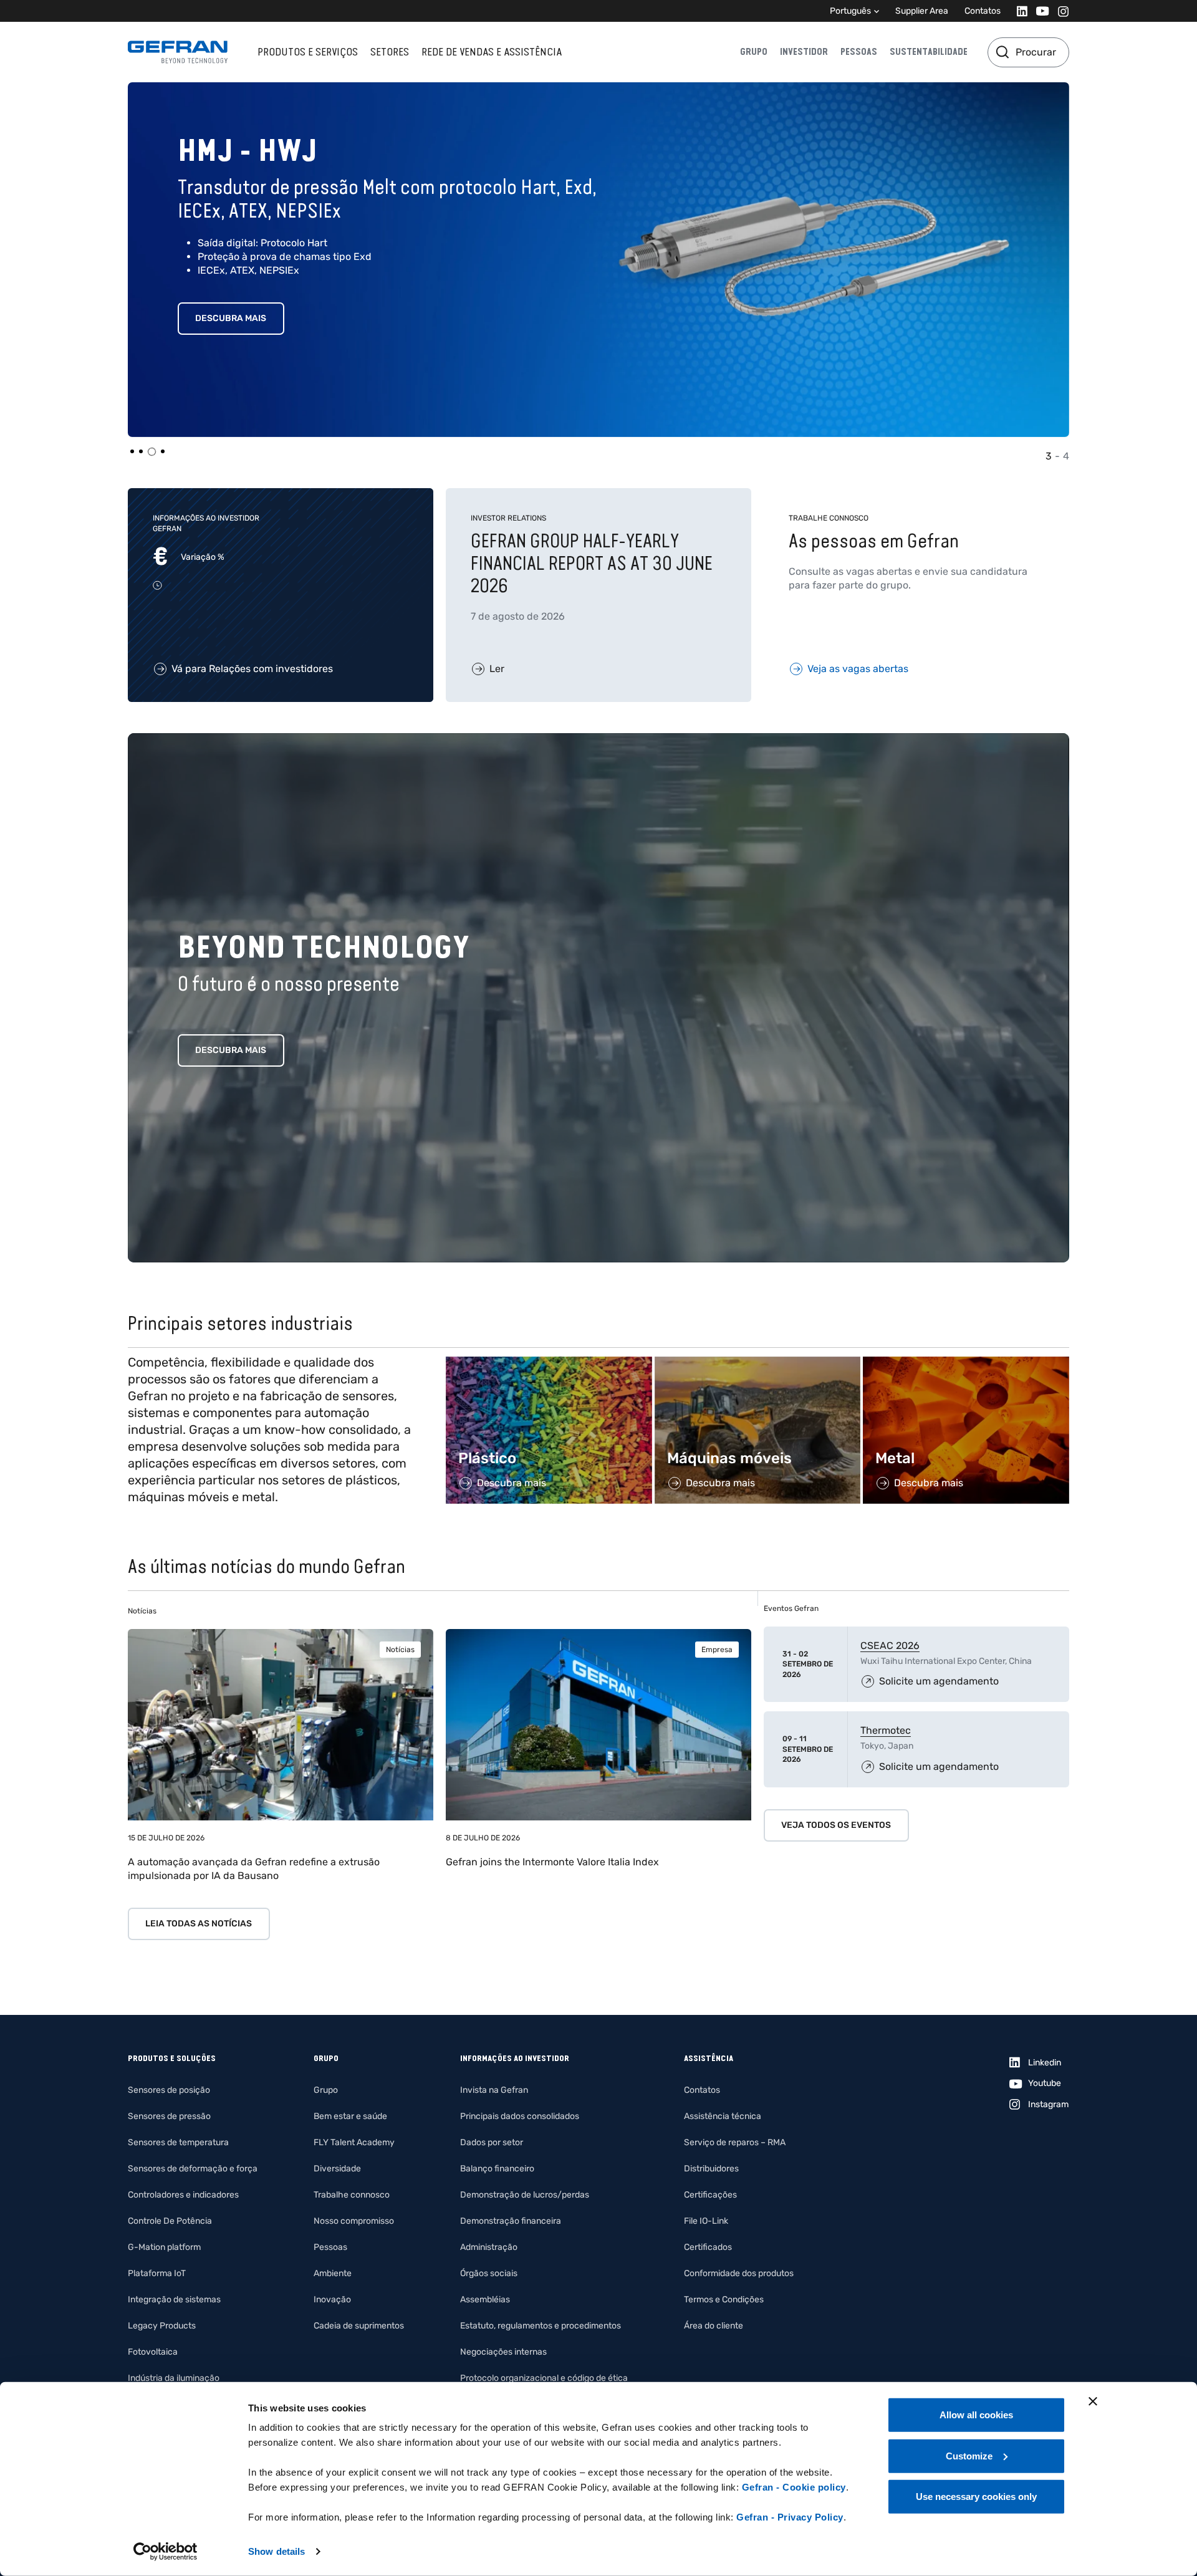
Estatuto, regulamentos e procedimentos (541, 2326)
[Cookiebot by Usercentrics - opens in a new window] (166, 2552)
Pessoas (859, 52)
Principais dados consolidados (520, 2116)
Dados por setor (492, 2142)
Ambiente (333, 2273)
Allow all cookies (976, 2415)
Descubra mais (231, 318)
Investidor (804, 52)
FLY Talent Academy (354, 2142)
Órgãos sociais (489, 2273)
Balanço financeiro (497, 2169)
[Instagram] (1060, 11)
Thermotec (886, 1730)
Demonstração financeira (511, 2221)
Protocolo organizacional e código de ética (544, 2378)
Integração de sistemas (174, 2300)
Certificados (708, 2247)
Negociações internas (503, 2352)
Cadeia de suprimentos (359, 2326)
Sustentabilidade (929, 52)
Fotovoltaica (153, 2352)
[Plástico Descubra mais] (549, 1363)
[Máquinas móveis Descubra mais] (758, 1363)
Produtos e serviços (308, 52)
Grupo (754, 52)
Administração (489, 2247)
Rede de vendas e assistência (492, 52)
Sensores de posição (169, 2090)
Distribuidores (711, 2169)
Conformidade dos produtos (739, 2273)
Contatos (983, 11)
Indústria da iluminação (174, 2378)
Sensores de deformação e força (193, 2169)
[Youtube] (1039, 11)
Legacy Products (162, 2326)
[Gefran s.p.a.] (178, 52)
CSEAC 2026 (890, 1646)
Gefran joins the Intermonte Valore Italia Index (552, 1862)
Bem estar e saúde (350, 2116)
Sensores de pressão (169, 2116)
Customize (969, 2455)
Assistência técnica (723, 2116)
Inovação (332, 2300)
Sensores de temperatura (178, 2142)
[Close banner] (1093, 2401)
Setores (390, 52)
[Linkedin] (1018, 11)
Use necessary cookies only (976, 2497)
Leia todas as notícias (199, 1924)
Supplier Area (922, 11)
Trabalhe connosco (352, 2195)
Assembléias (485, 2300)
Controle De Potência (170, 2221)
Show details (276, 2551)
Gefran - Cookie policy (794, 2487)
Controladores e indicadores (183, 2195)
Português (850, 11)
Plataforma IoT (157, 2273)
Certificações (710, 2195)
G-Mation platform (164, 2247)
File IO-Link (706, 2221)
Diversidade (337, 2169)
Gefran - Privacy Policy (790, 2517)
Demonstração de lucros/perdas (525, 2195)
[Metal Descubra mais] (966, 1363)
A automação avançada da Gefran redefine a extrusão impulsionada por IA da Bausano (254, 1869)
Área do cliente (714, 2326)
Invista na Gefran (494, 2090)
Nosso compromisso (354, 2221)
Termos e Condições (724, 2300)
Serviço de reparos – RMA (735, 2142)
